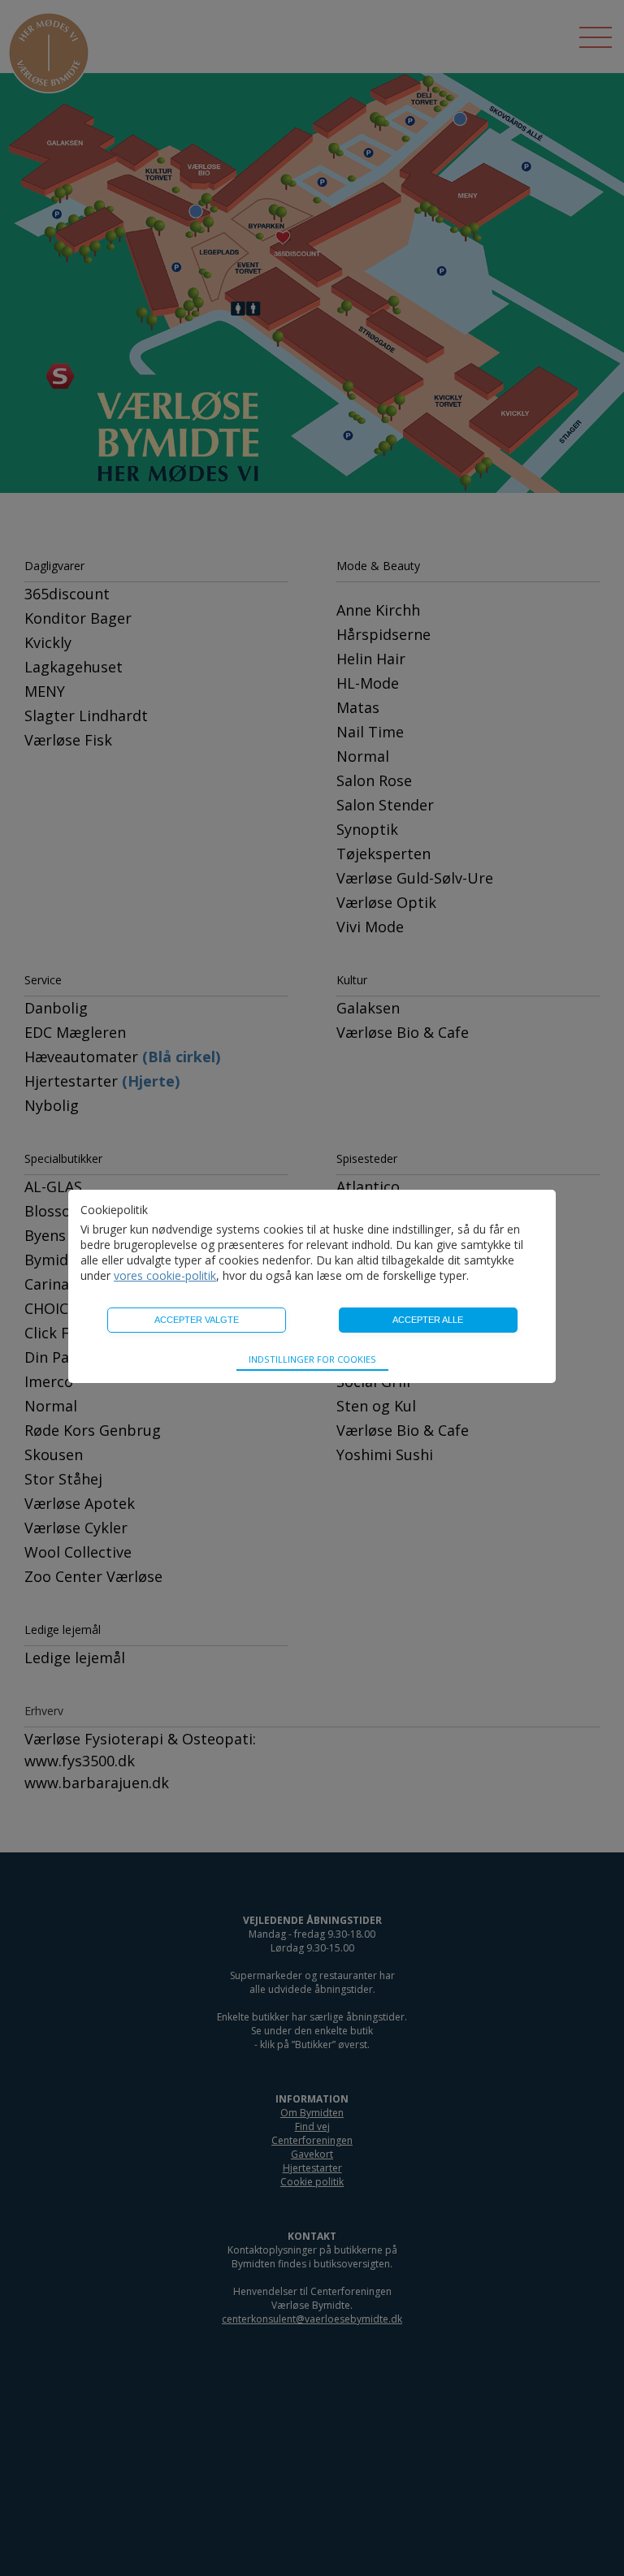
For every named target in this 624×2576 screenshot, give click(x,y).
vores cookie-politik (165, 1275)
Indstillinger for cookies (312, 1359)
